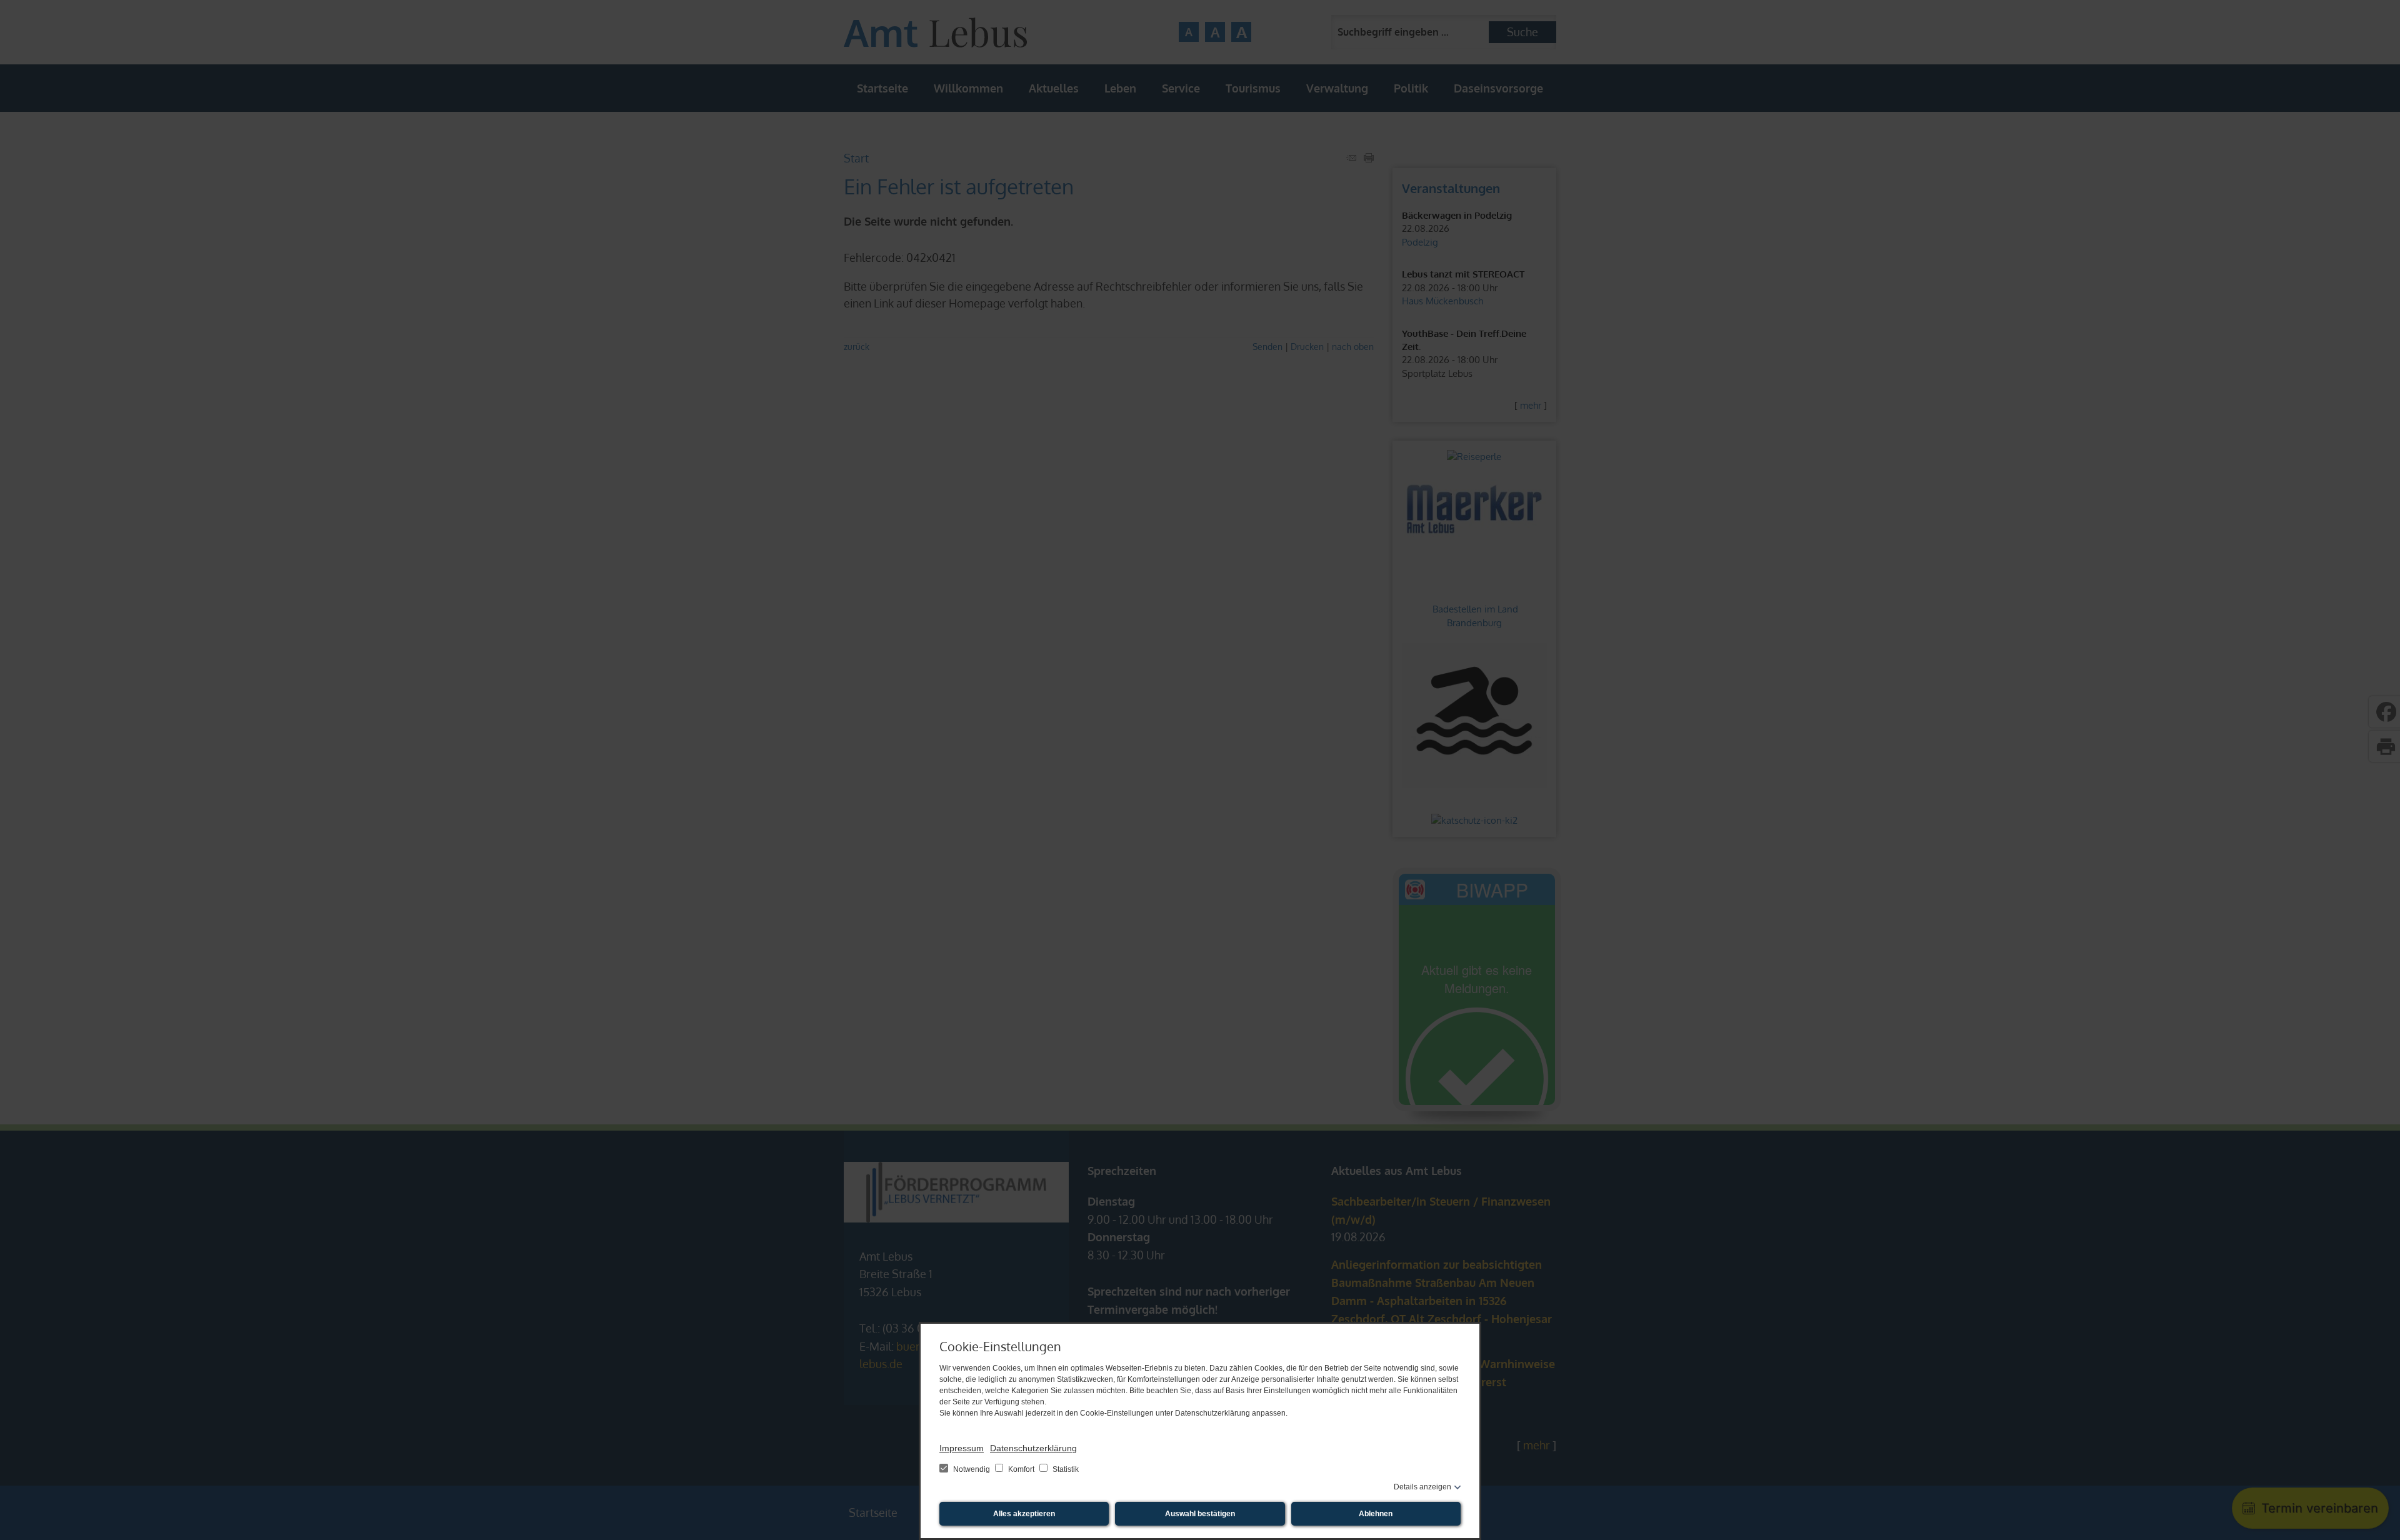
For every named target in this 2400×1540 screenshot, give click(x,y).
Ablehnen (1376, 1514)
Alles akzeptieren (1024, 1514)
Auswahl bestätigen (1200, 1514)
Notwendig (972, 1469)
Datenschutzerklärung (1033, 1448)
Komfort (1021, 1469)
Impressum (962, 1448)
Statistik (1065, 1469)
